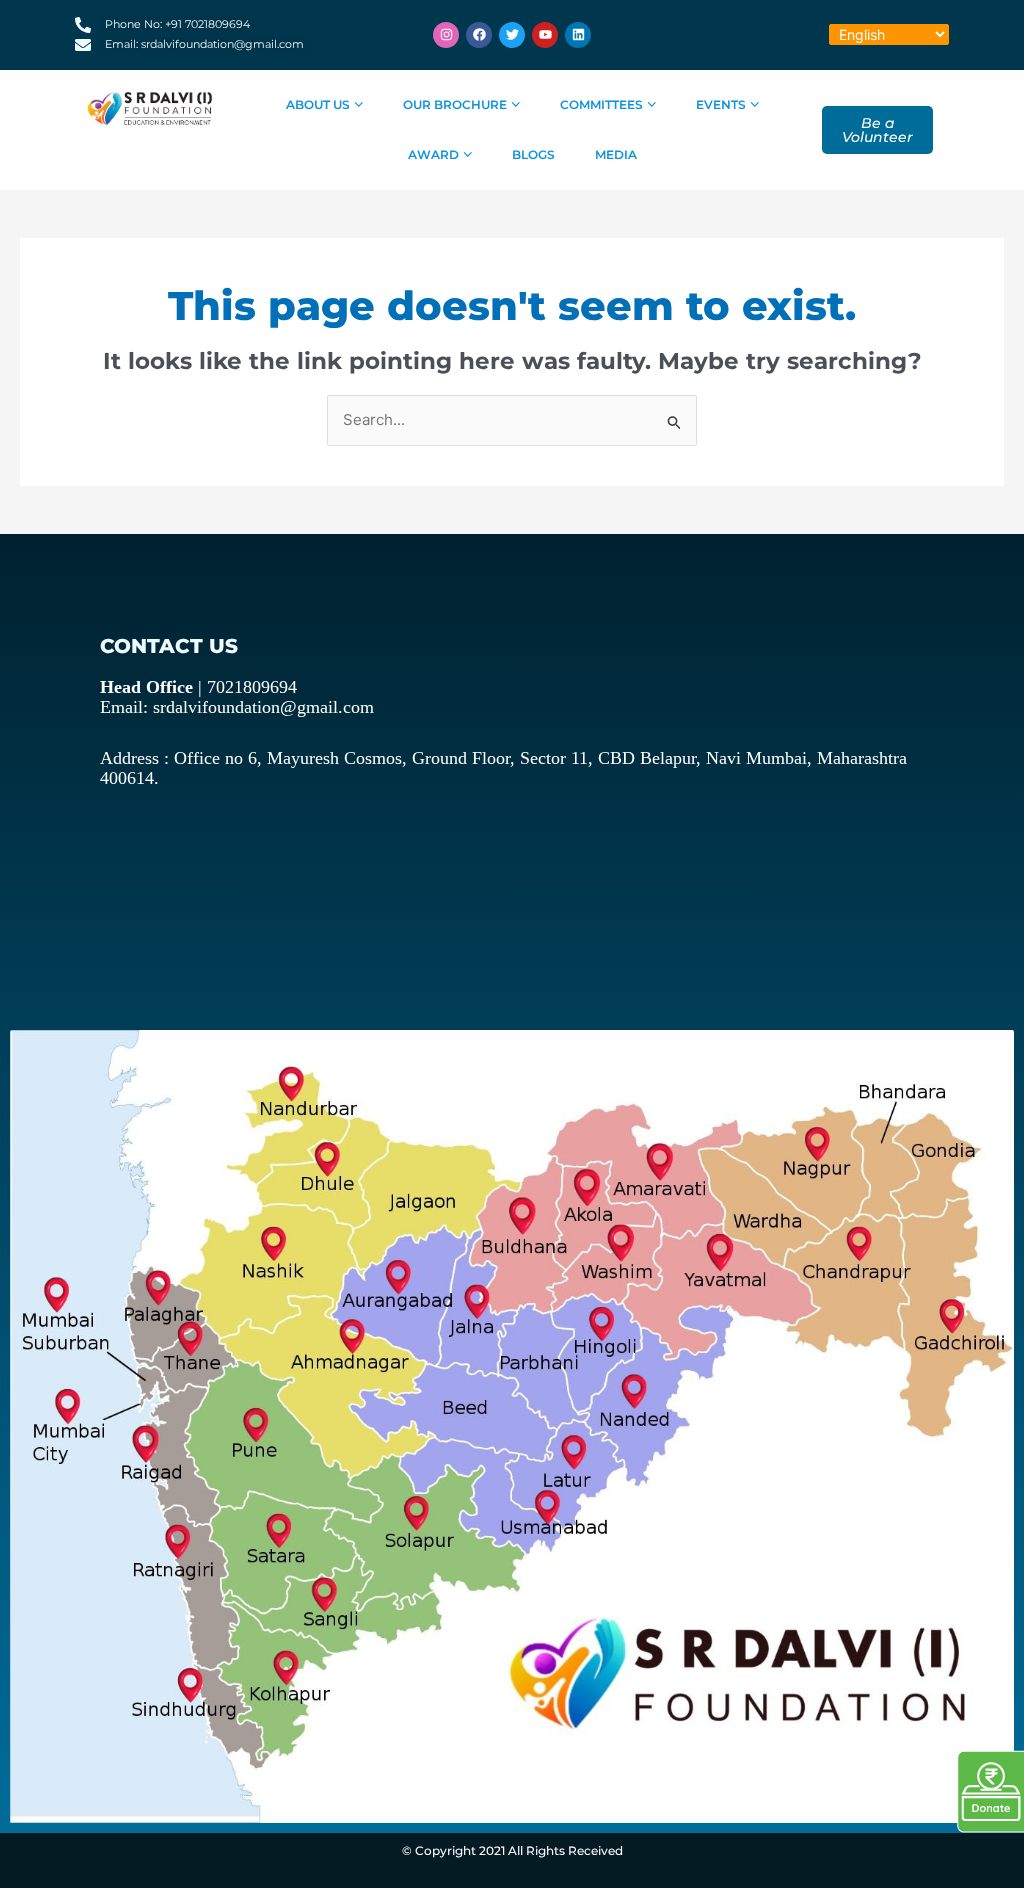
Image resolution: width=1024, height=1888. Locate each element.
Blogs (533, 154)
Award (433, 154)
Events (721, 104)
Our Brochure (455, 104)
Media (616, 154)
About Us (318, 104)
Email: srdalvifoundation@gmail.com (237, 707)
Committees (601, 104)
